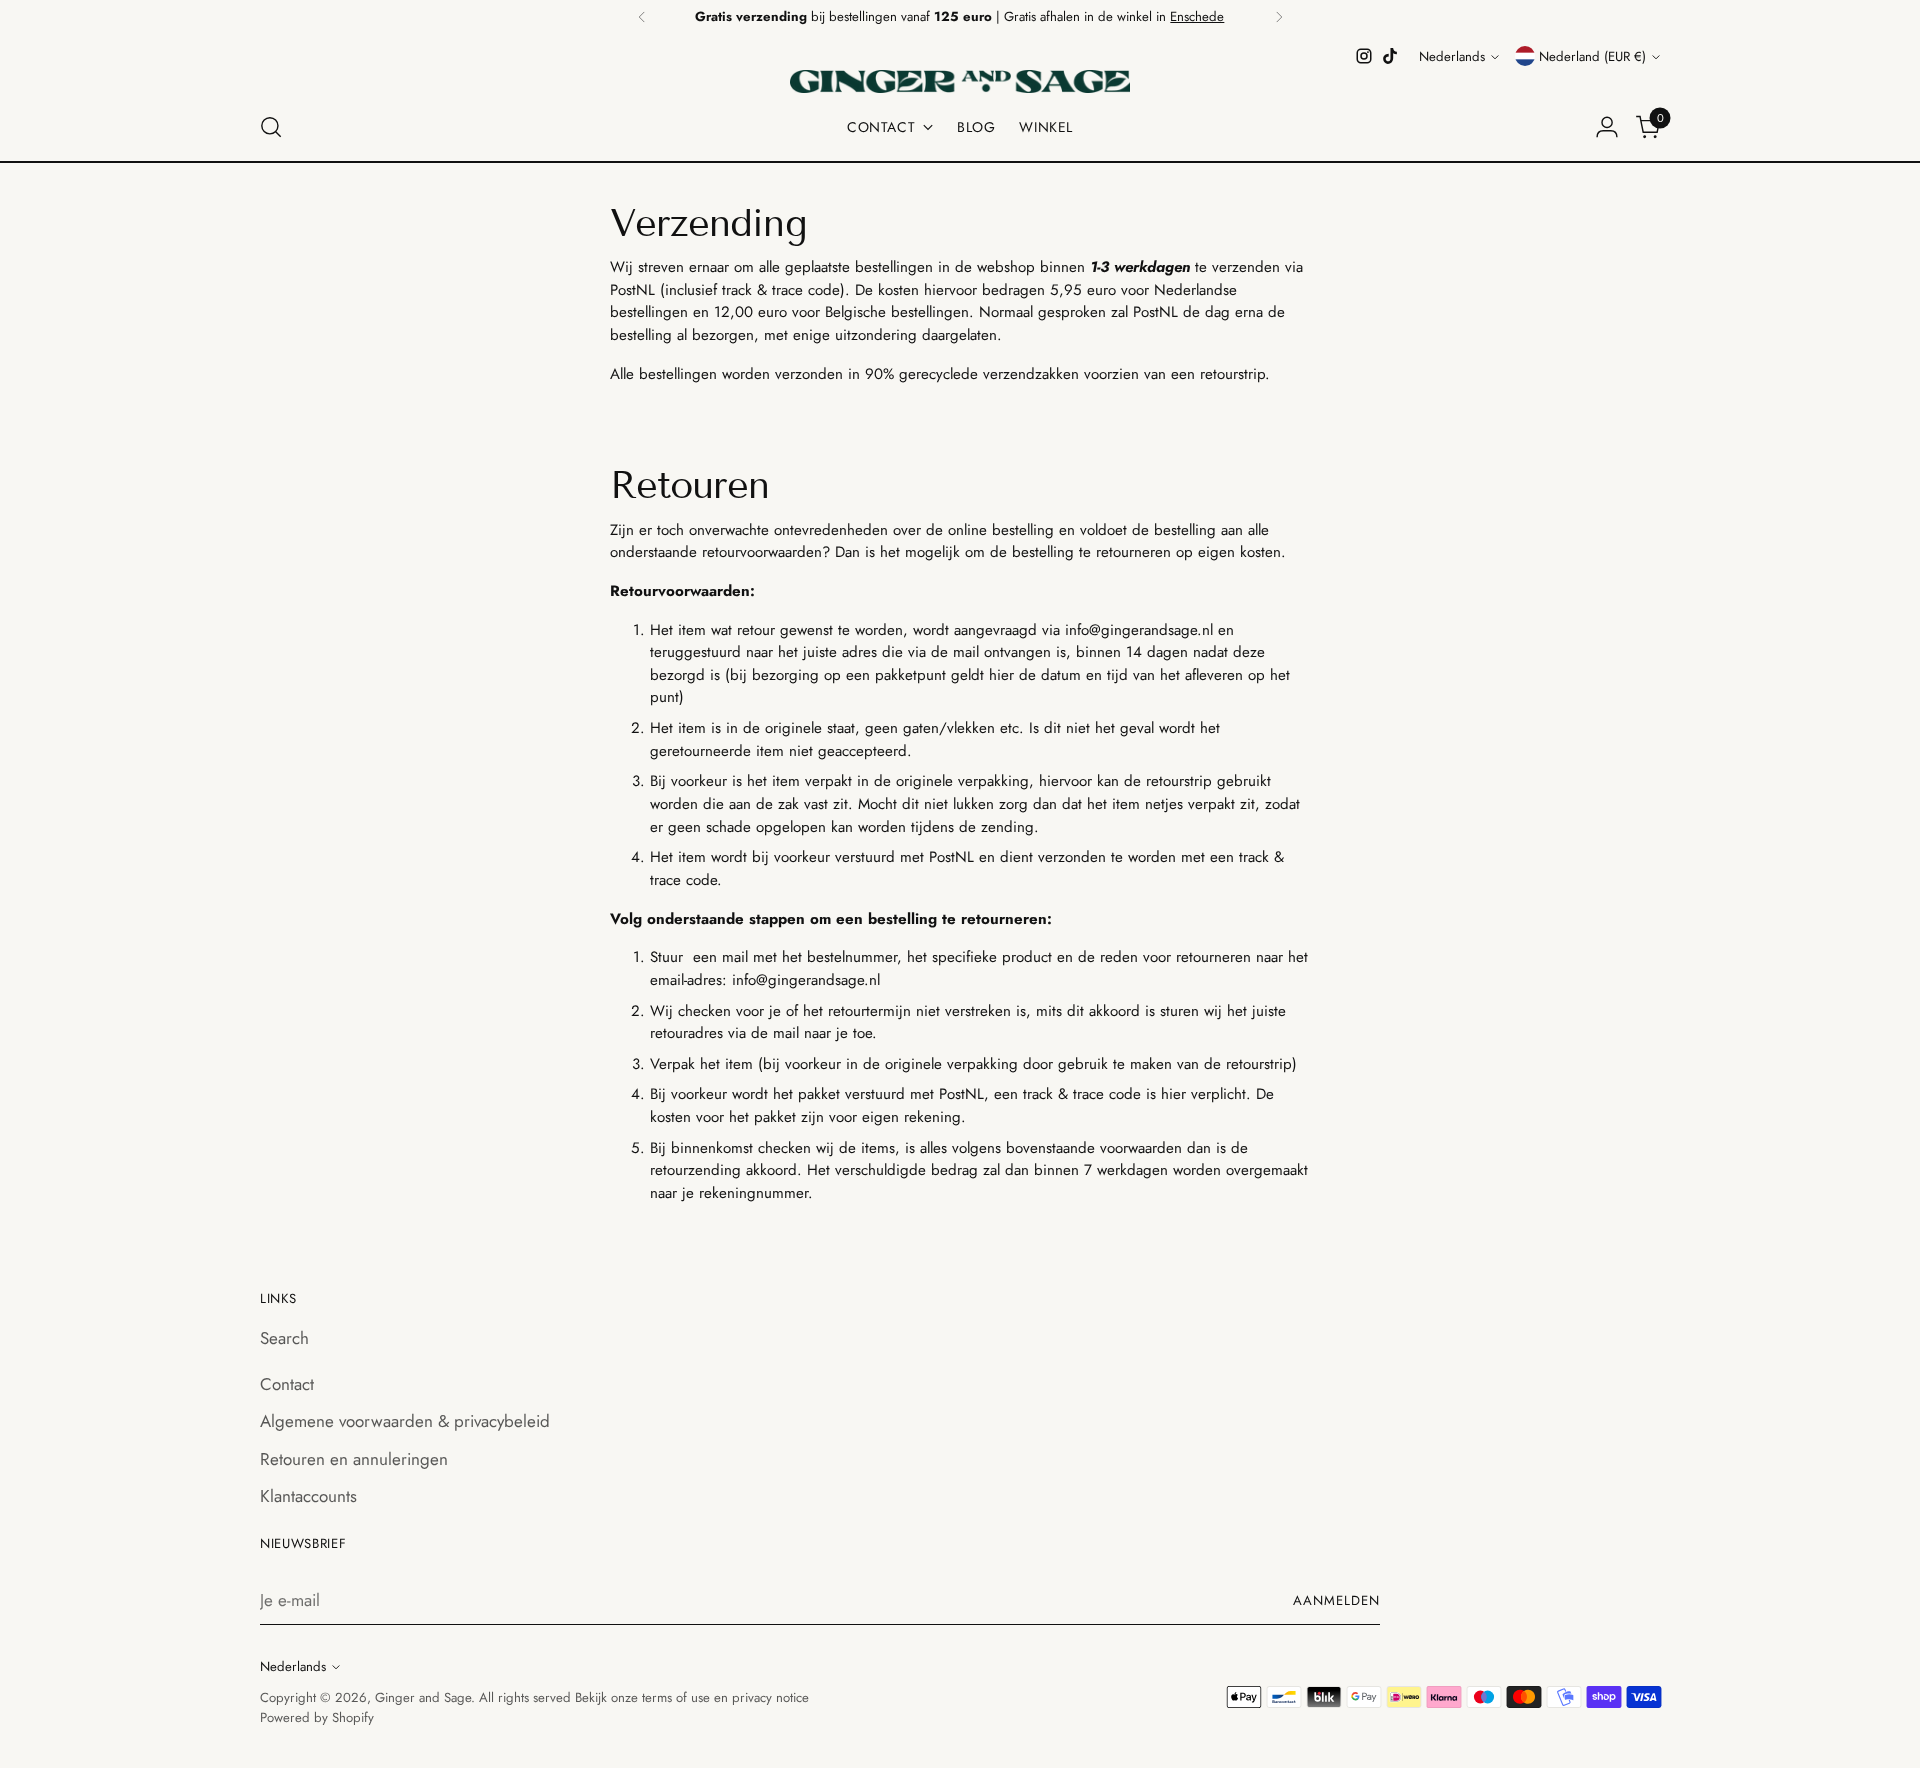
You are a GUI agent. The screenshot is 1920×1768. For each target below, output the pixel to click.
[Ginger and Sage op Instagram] (1364, 56)
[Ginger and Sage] (960, 81)
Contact (287, 1384)
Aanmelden (1336, 1600)
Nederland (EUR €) (1592, 56)
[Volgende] (1279, 17)
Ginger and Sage (423, 1697)
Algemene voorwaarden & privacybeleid (405, 1421)
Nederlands (1452, 56)
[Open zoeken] (271, 127)
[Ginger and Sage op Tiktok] (1390, 56)
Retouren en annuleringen (354, 1459)
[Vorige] (642, 17)
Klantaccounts (308, 1496)
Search (284, 1338)
